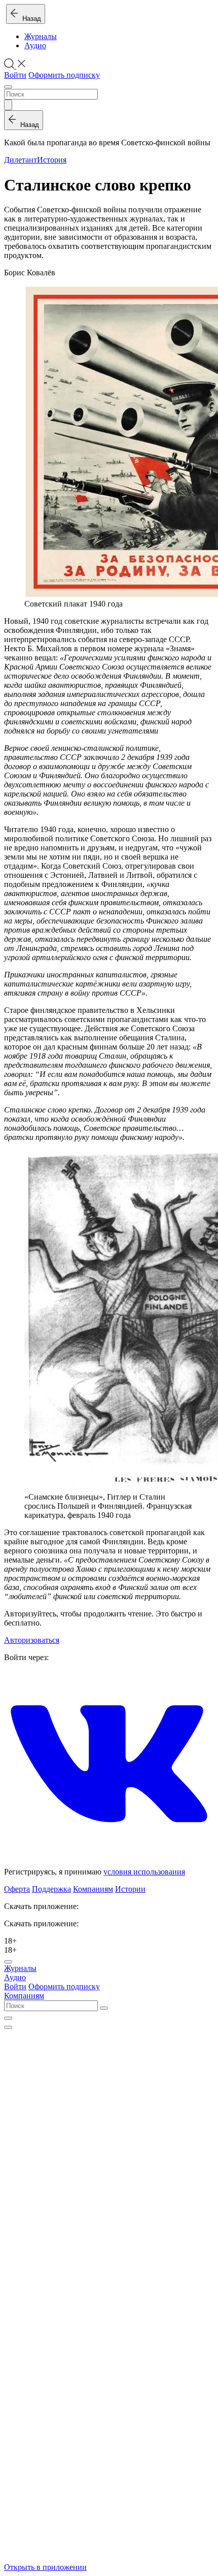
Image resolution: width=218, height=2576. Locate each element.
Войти (15, 75)
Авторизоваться (32, 1640)
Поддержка (51, 1889)
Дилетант (21, 160)
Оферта (17, 1889)
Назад (30, 19)
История (52, 160)
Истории (130, 1889)
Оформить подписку (64, 75)
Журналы (41, 36)
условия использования (144, 1872)
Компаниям (93, 1889)
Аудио (35, 45)
